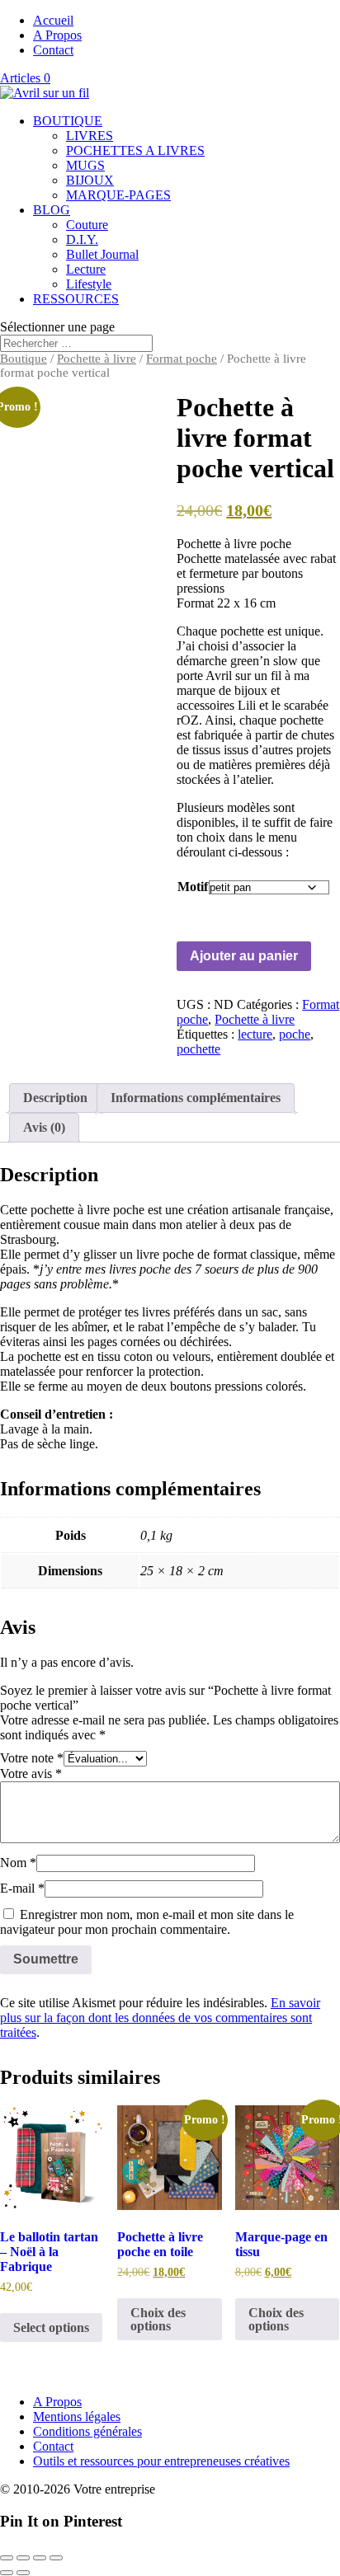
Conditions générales (87, 2431)
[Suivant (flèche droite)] (23, 2573)
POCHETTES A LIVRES (135, 150)
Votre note (32, 1758)
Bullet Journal (102, 254)
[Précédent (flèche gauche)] (7, 2573)
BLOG (52, 210)
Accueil (53, 20)
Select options (51, 2327)
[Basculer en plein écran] (23, 2558)
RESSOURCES (76, 299)
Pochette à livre (97, 359)
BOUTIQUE (68, 121)
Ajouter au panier (244, 956)
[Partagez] (40, 2558)
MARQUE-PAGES (118, 195)
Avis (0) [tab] (44, 1127)
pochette (198, 1049)
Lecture (86, 269)
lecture (255, 1034)
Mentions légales (77, 2416)
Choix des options (158, 2319)
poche (295, 1034)
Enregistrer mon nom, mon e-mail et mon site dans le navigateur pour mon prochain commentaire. (147, 1922)
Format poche (182, 359)
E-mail (22, 1888)
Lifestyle (89, 284)
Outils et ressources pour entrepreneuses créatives (161, 2461)
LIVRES (90, 136)
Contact (53, 50)
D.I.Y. (82, 239)
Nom (18, 1863)
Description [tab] (55, 1098)
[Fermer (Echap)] (56, 2558)
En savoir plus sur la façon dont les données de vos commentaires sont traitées (160, 2018)
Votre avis (31, 1774)
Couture (87, 225)
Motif (193, 887)
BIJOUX (90, 180)
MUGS (85, 165)
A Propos (57, 35)
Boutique (24, 359)
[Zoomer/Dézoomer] (7, 2558)
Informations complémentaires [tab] (196, 1098)
